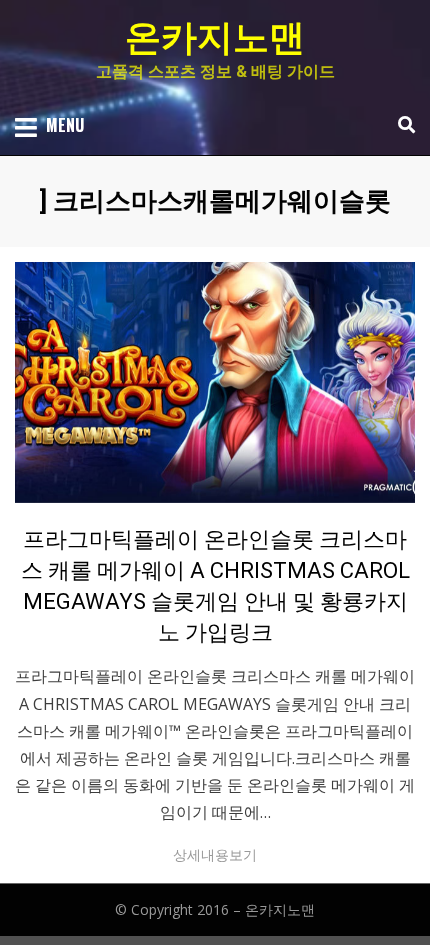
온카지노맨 (215, 38)
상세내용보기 (215, 854)
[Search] (401, 125)
